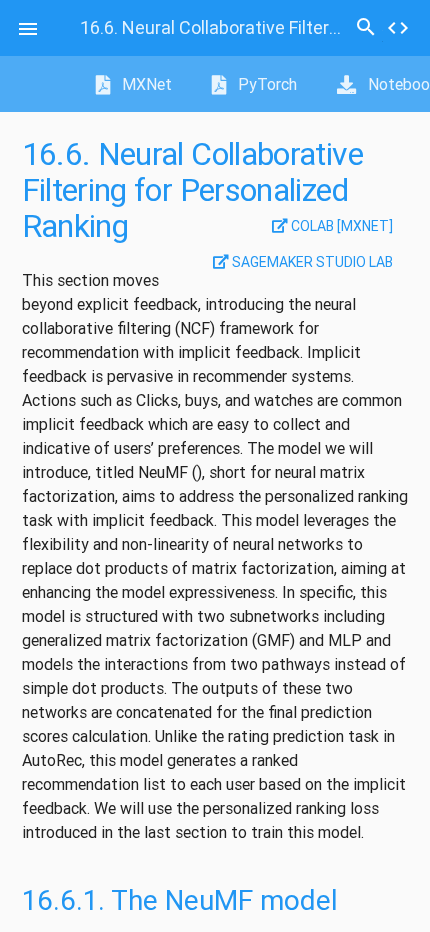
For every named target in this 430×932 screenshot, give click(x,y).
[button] (28, 28)
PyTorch (265, 84)
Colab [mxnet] (340, 226)
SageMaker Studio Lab (311, 262)
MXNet (145, 84)
